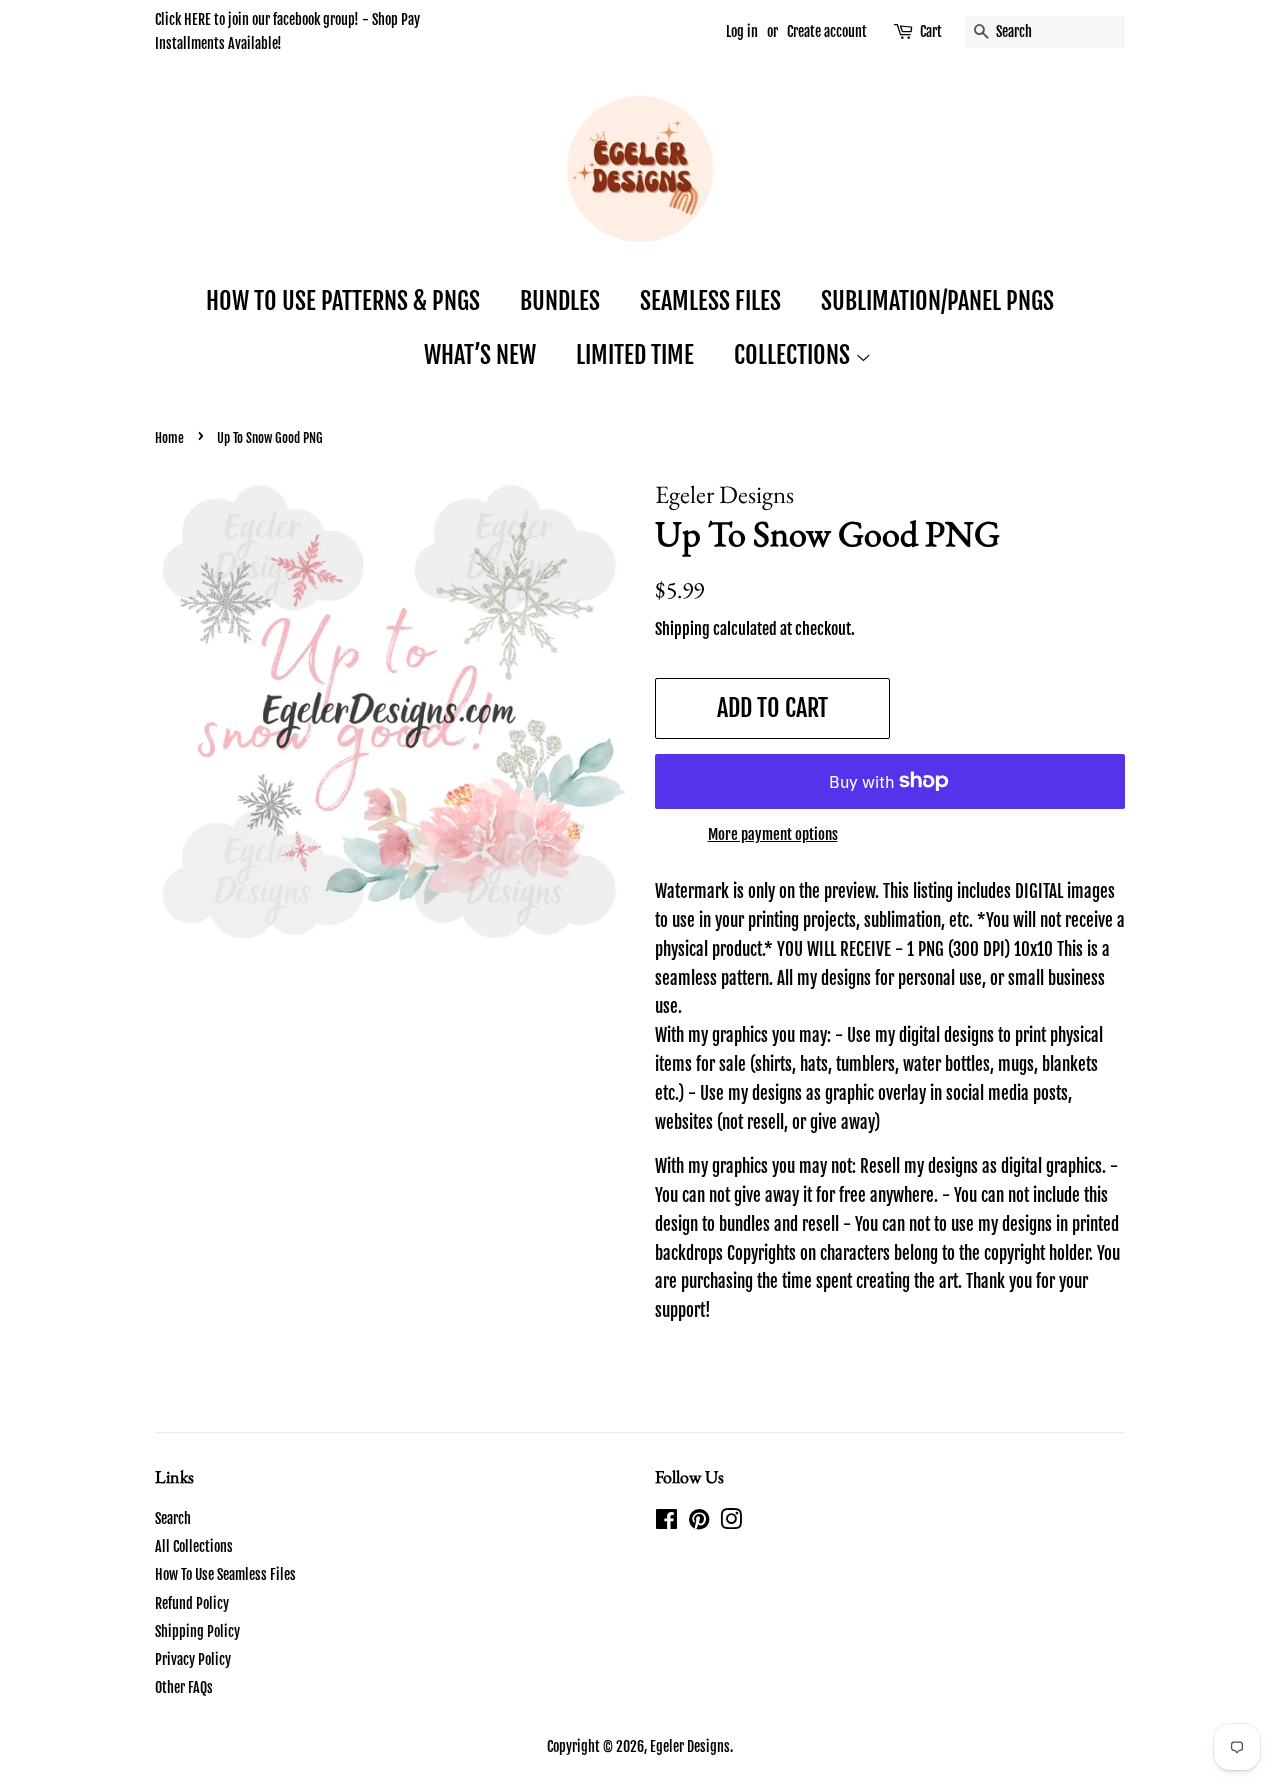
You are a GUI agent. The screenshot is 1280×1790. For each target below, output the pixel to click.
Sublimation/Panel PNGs (937, 301)
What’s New (480, 355)
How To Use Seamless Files (225, 1574)
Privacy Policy (193, 1659)
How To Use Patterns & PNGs (343, 301)
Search (173, 1518)
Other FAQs (184, 1687)
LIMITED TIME (635, 355)
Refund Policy (192, 1603)
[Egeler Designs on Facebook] (666, 1522)
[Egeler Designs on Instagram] (731, 1522)
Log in (742, 31)
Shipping (682, 629)
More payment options (773, 834)
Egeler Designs (690, 1746)
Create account (827, 31)
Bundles (560, 301)
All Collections (194, 1546)
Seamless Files (710, 301)
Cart (931, 31)
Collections (794, 355)
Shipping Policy (197, 1631)
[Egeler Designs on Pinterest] (699, 1522)
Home (169, 438)
